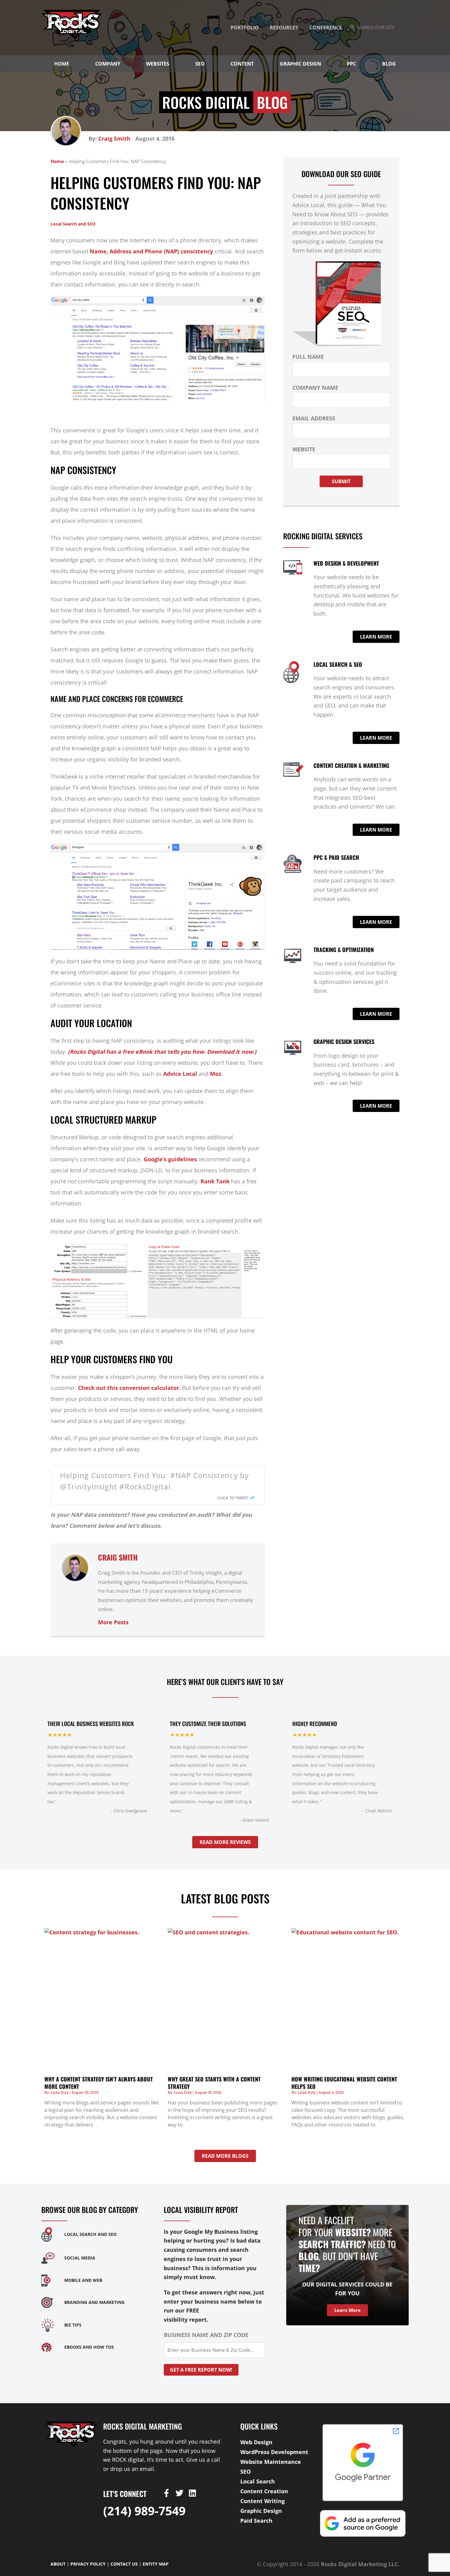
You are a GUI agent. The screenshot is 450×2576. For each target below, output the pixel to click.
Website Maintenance (271, 2462)
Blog (389, 64)
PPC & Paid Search (336, 857)
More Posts (113, 1622)
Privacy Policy (88, 2564)
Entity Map (156, 2564)
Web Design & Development (346, 563)
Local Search (258, 2481)
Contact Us (124, 2564)
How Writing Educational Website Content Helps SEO (344, 2083)
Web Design (256, 2442)
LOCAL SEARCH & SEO (338, 664)
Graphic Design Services (344, 1041)
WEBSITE (304, 449)
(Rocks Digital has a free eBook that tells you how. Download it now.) (162, 1052)
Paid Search (256, 2521)
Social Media (80, 2258)
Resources (284, 28)
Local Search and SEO (73, 224)
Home (62, 64)
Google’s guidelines (170, 1159)
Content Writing (262, 2501)
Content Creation (264, 2491)
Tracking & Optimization (344, 950)
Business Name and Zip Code (206, 2335)
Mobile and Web (83, 2280)
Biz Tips (73, 2325)
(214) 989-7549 (144, 2511)
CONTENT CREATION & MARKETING (351, 765)
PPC (351, 64)
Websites (158, 64)
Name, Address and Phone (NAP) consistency (151, 251)
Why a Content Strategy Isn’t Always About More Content (99, 2083)
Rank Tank (215, 1181)
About (58, 2564)
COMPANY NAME (315, 388)
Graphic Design (300, 64)
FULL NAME (308, 357)
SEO (200, 64)
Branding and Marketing (94, 2302)
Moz (216, 1074)
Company (108, 64)
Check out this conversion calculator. (129, 1388)
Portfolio (245, 28)
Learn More (347, 2310)
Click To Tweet (233, 1498)
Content (242, 64)
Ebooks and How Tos (89, 2347)
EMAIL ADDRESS (314, 418)
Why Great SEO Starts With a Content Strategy (214, 2083)
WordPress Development (274, 2452)
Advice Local (180, 1074)
